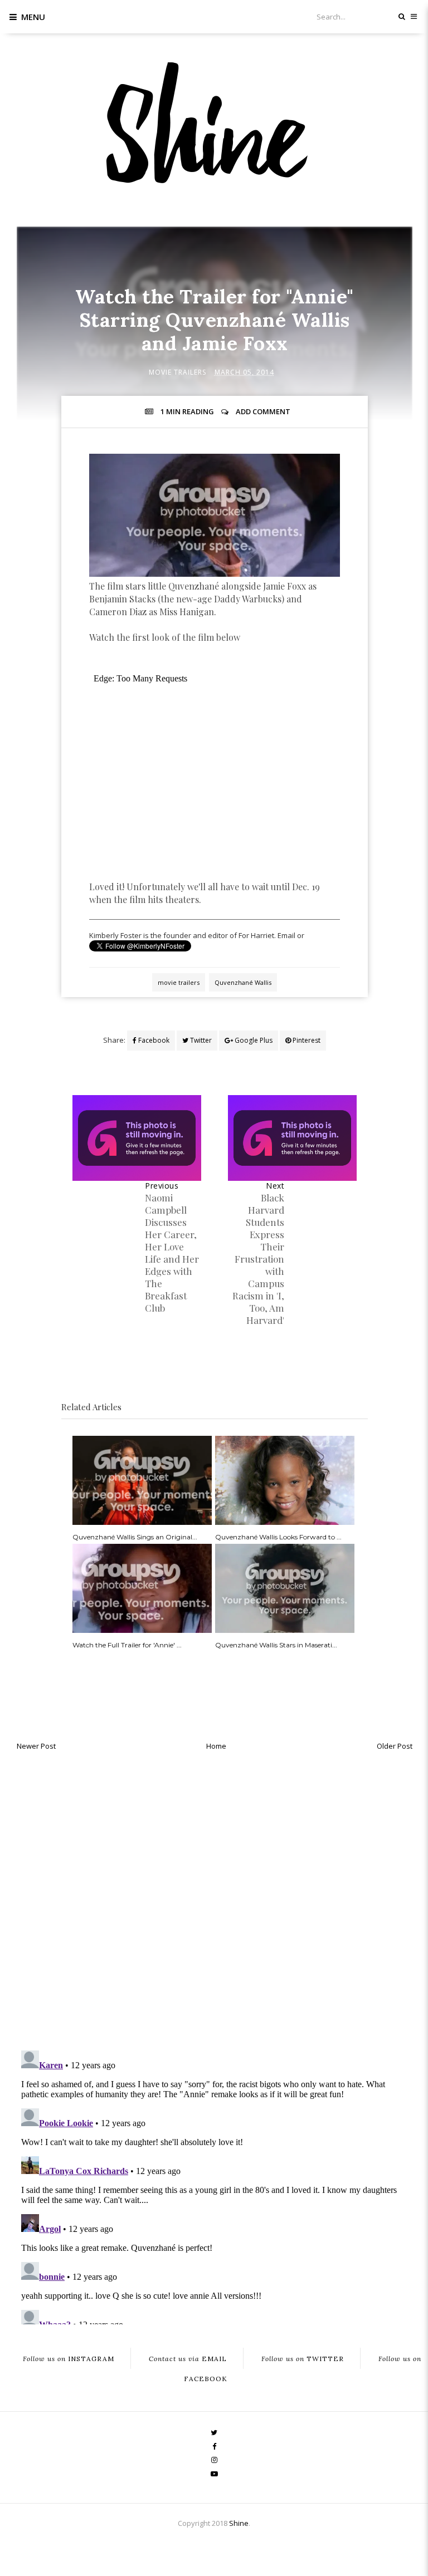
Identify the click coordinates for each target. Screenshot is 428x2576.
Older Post (395, 1746)
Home (216, 1746)
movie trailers (177, 372)
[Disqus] (215, 1897)
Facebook (153, 1040)
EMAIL (188, 2359)
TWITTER (303, 2359)
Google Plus (253, 1040)
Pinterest (306, 1040)
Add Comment (263, 411)
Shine (239, 2523)
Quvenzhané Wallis (243, 982)
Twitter (200, 1040)
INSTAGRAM (69, 2359)
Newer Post (36, 1746)
